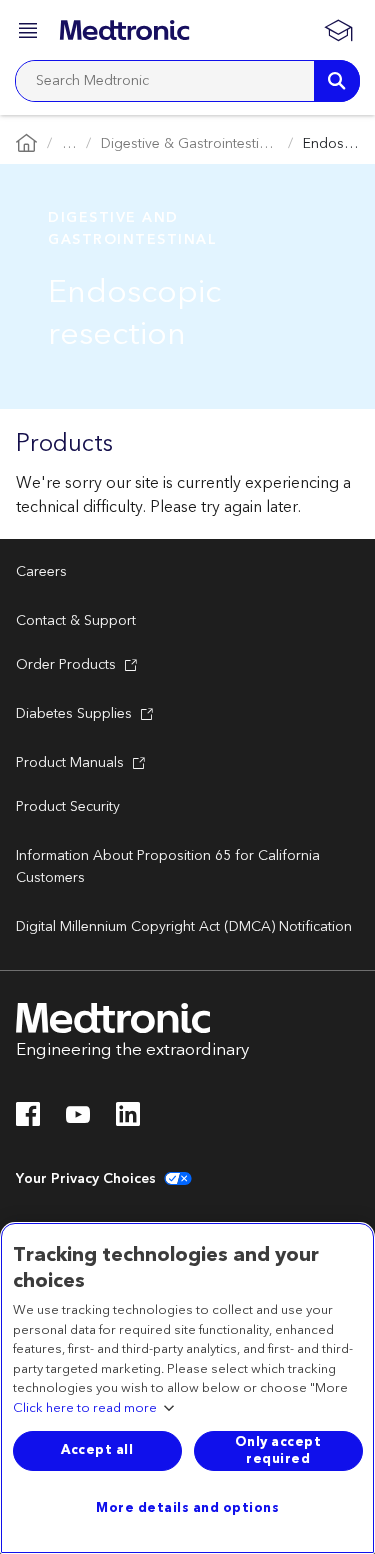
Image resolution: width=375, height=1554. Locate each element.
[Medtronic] (124, 30)
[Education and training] (338, 30)
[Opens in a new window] (28, 1120)
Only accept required (278, 1450)
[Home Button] (26, 144)
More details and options (187, 1508)
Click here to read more (85, 1409)
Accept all (97, 1450)
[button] (30, 33)
